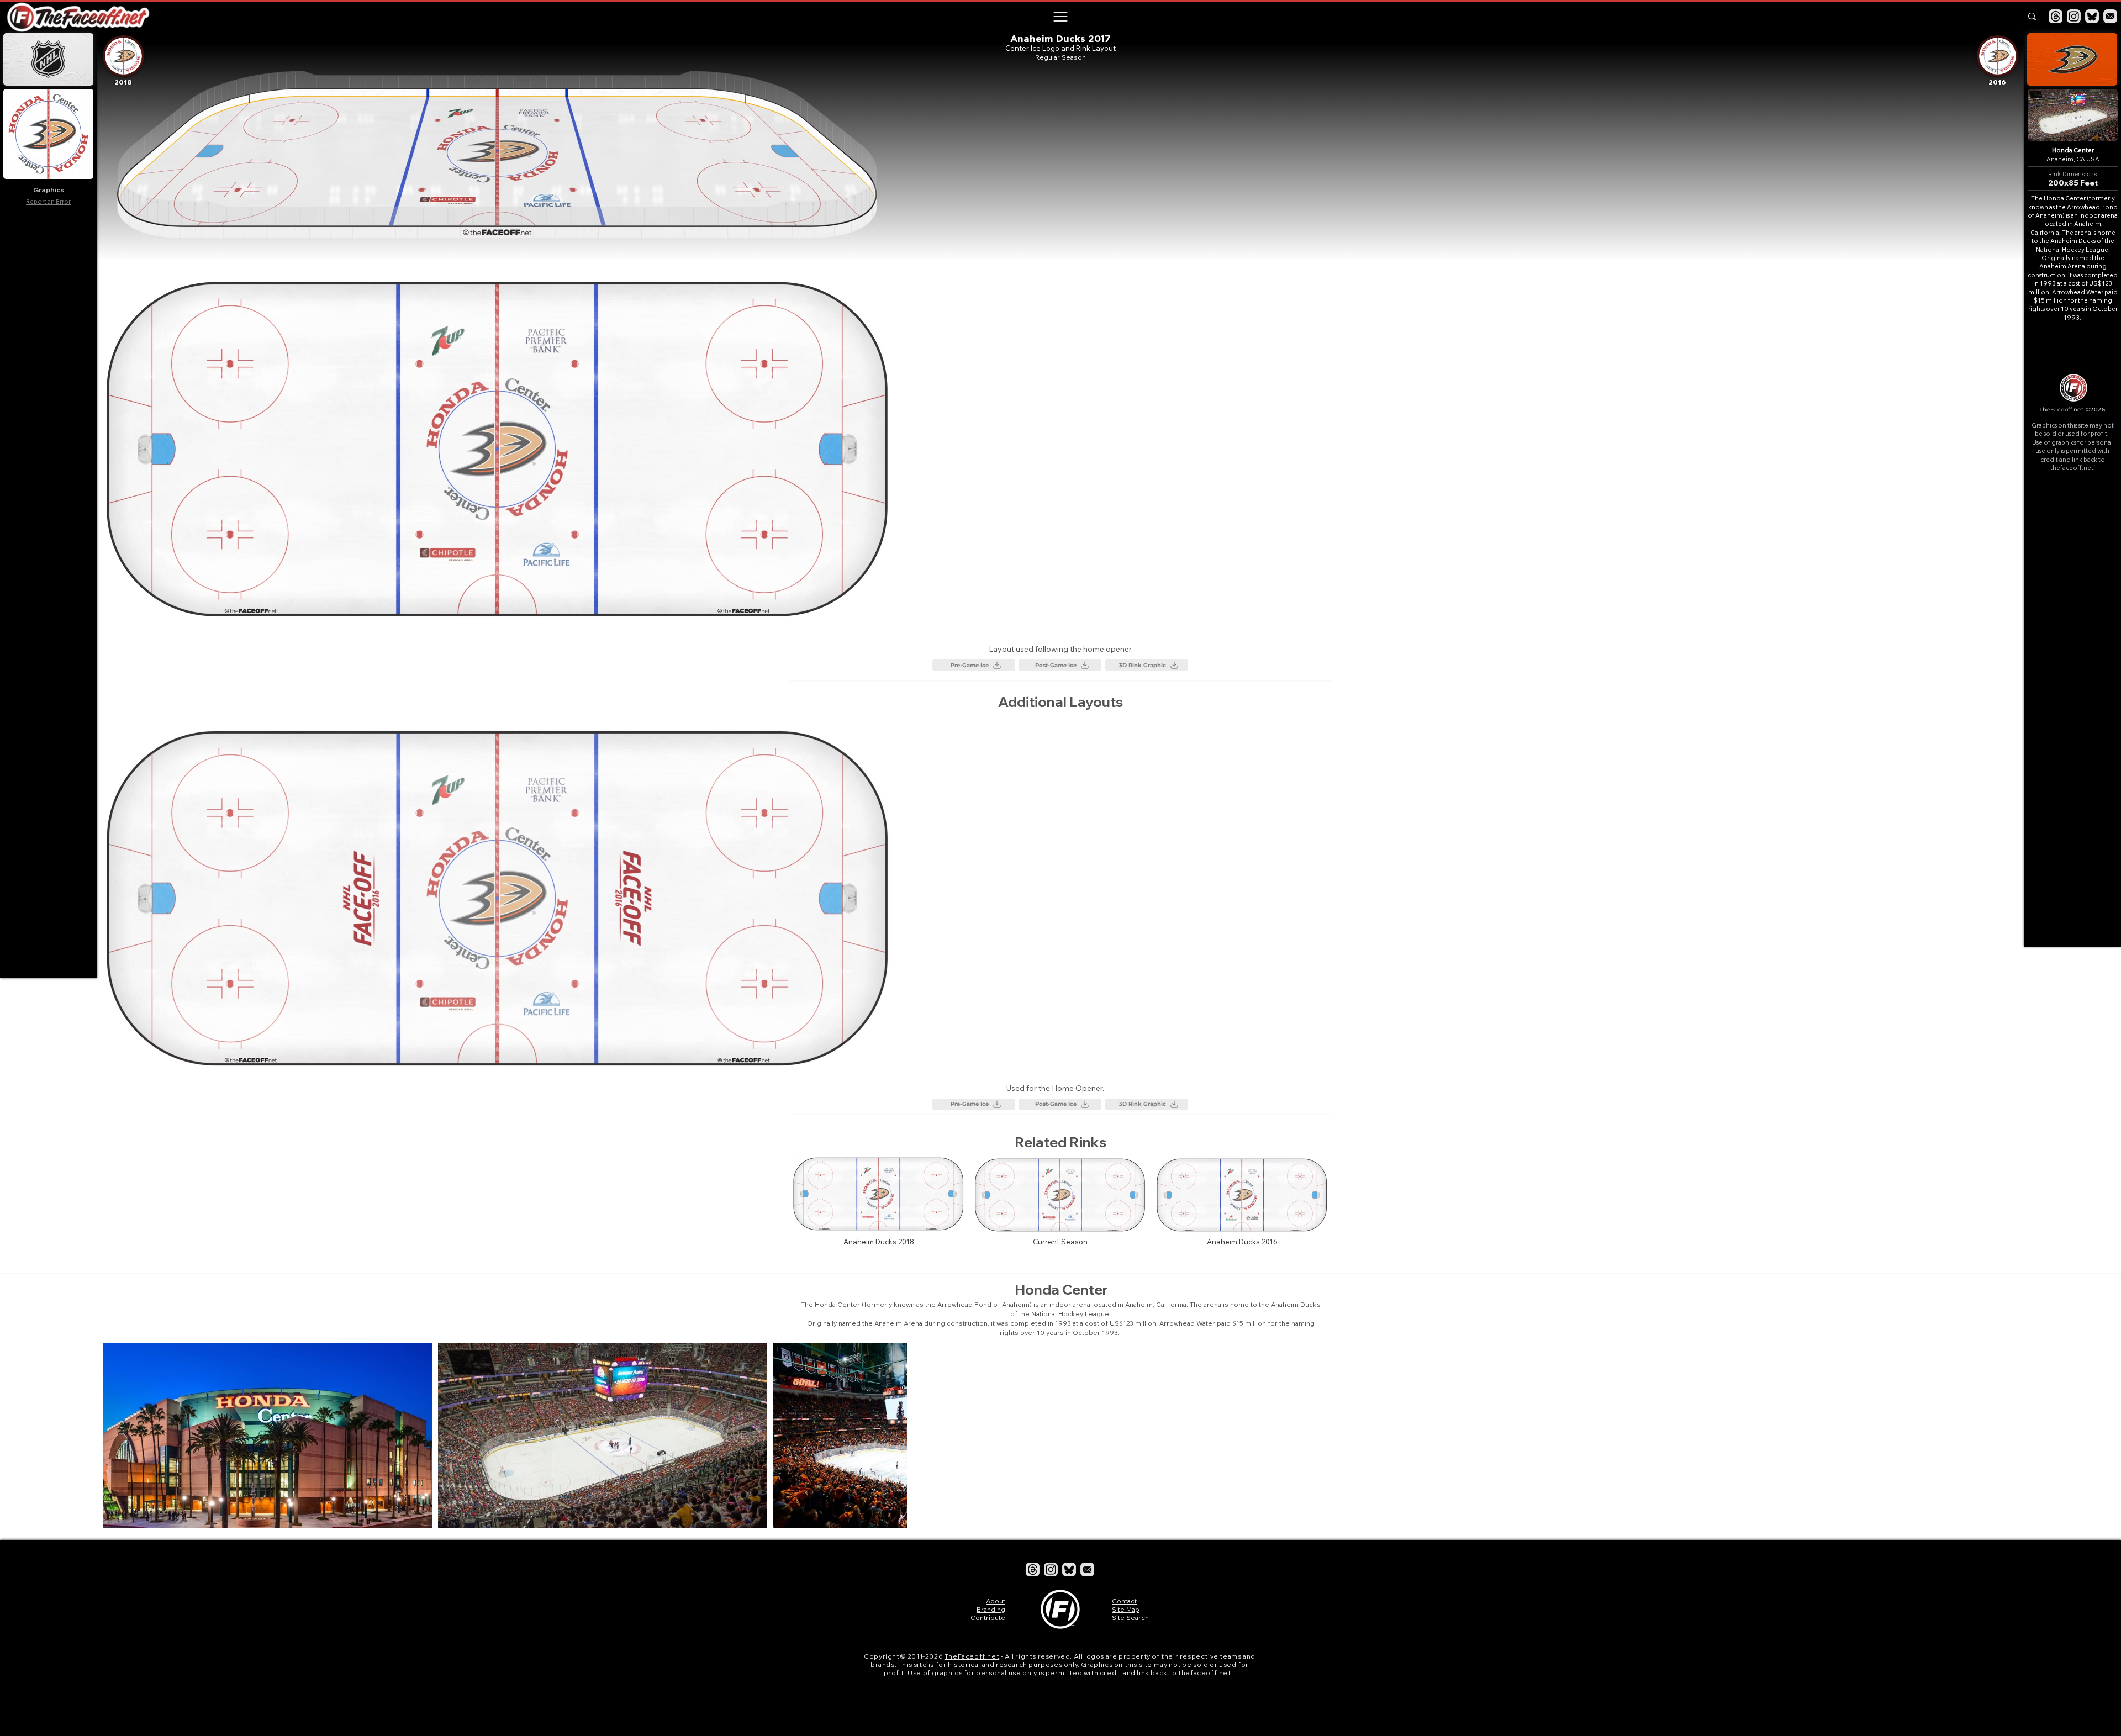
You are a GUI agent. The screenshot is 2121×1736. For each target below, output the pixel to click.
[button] (1060, 17)
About (996, 1601)
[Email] (2110, 16)
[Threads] (2056, 16)
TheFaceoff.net (972, 1656)
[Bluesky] (2092, 16)
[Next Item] (1999, 1435)
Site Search (1130, 1618)
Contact (1124, 1601)
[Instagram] (2074, 16)
